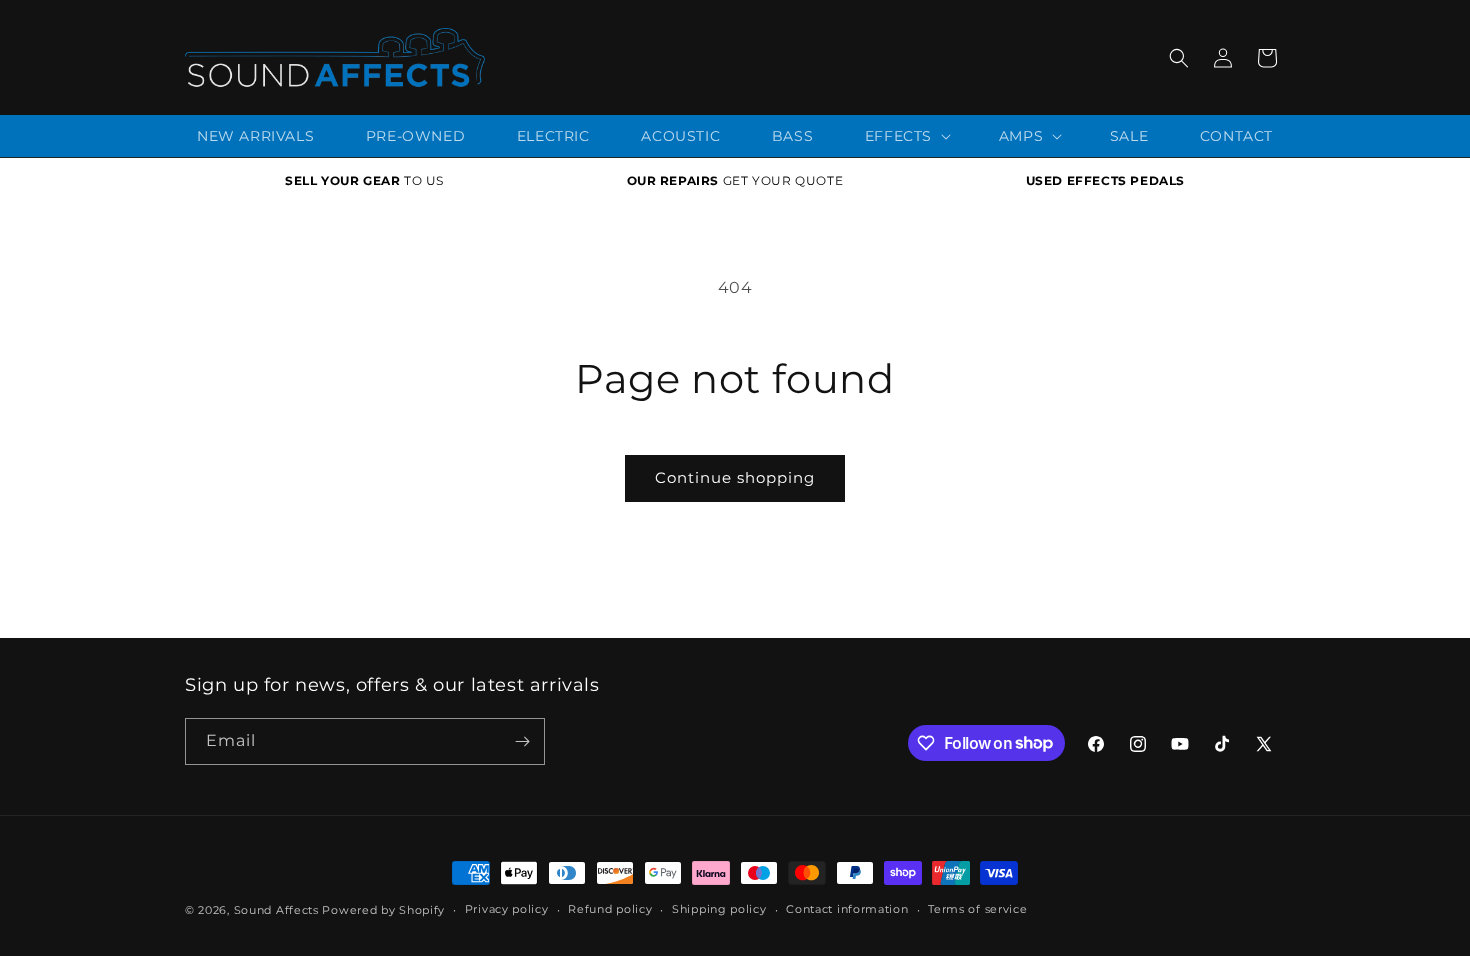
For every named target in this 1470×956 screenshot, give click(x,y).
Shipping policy (719, 909)
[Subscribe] (522, 741)
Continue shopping (735, 477)
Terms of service (977, 909)
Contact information (847, 909)
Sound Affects (276, 910)
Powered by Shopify (383, 910)
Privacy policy (507, 909)
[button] (1179, 58)
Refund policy (610, 909)
